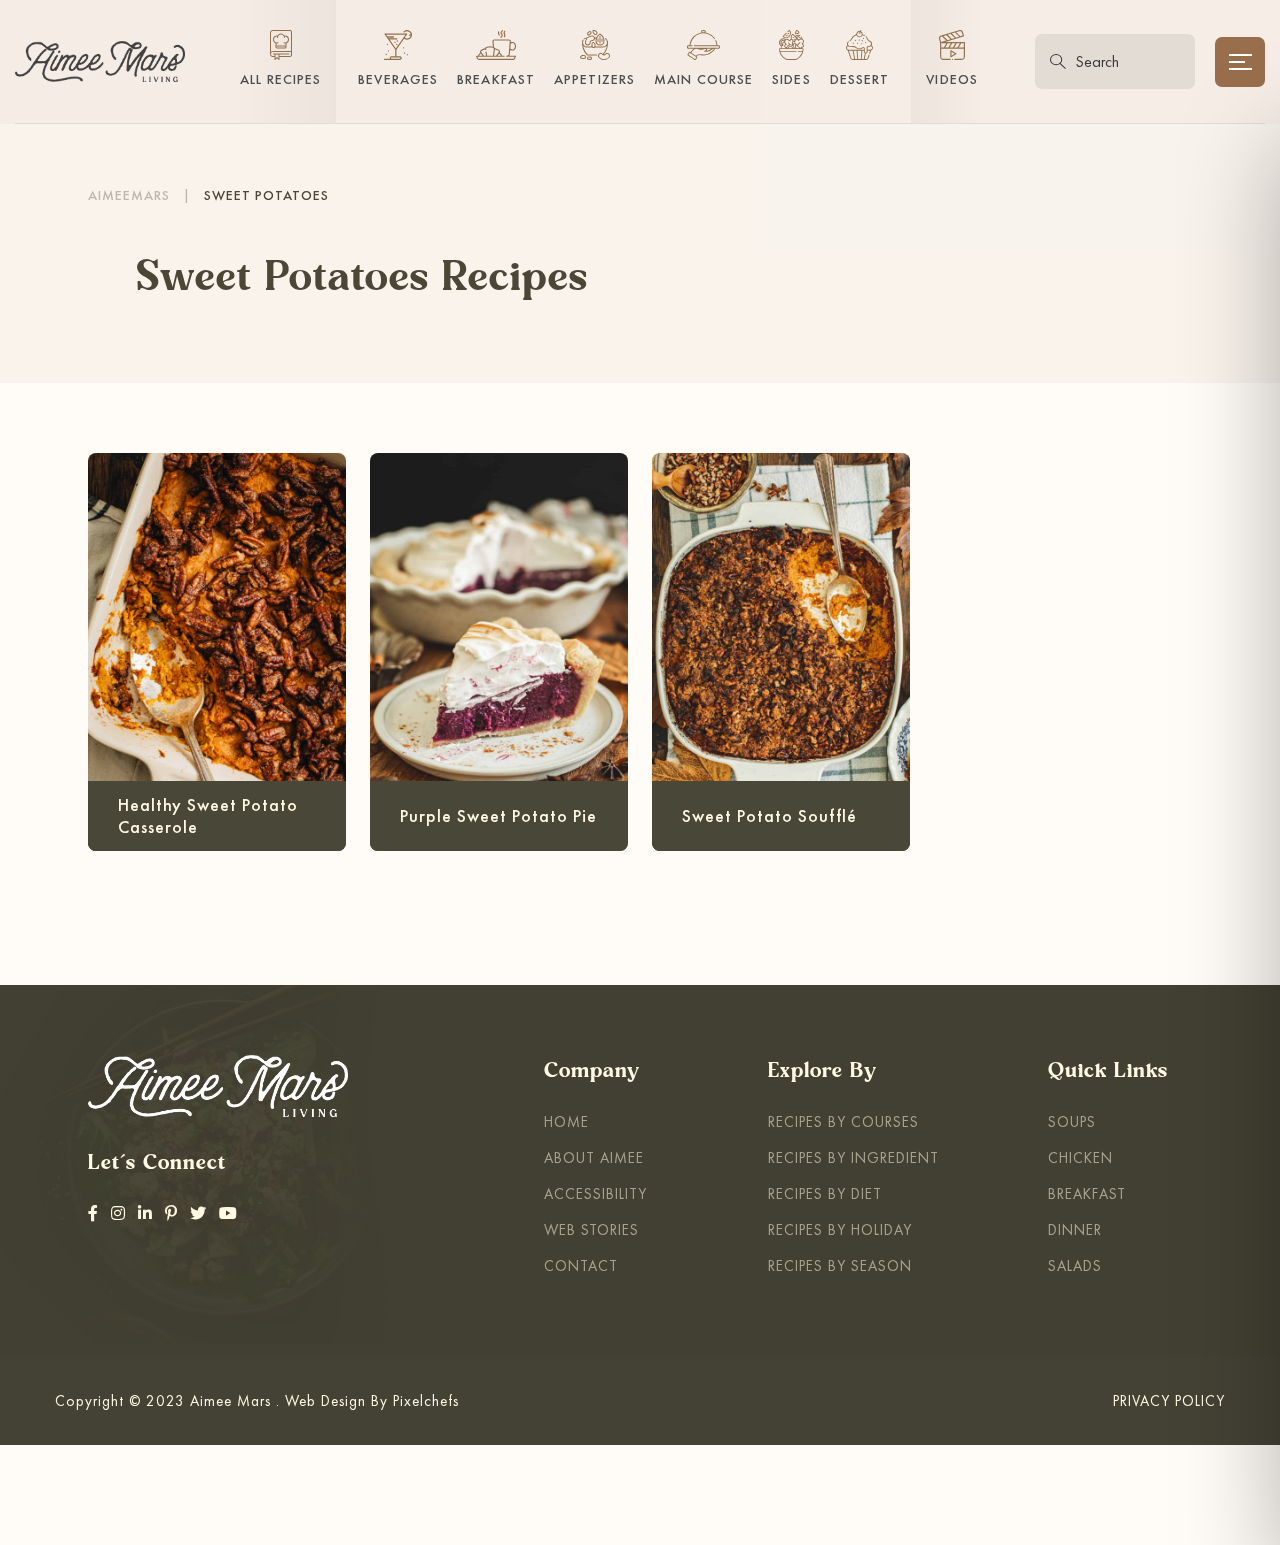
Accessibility (595, 1193)
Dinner (1075, 1229)
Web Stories (591, 1229)
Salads (1075, 1265)
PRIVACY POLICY (1169, 1400)
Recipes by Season (840, 1265)
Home (566, 1121)
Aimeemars (129, 195)
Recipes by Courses (843, 1121)
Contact (581, 1265)
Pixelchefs (426, 1400)
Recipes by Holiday (840, 1229)
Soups (1072, 1121)
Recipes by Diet (825, 1193)
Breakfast (1087, 1193)
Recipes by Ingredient (853, 1157)
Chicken (1080, 1157)
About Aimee (594, 1157)
